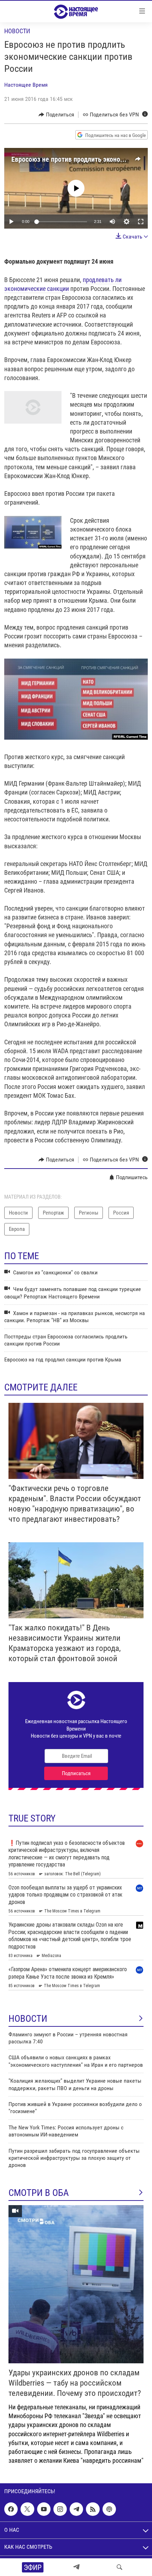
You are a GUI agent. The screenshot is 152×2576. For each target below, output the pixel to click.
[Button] (56, 115)
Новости (17, 31)
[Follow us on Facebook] (11, 2509)
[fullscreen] (141, 222)
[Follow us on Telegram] (76, 2509)
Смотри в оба (39, 2193)
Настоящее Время (26, 85)
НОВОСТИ (28, 2019)
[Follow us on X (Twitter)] (27, 2509)
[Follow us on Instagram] (60, 2509)
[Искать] (119, 2567)
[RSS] (93, 2509)
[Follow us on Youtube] (44, 2509)
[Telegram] (76, 2567)
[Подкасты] (109, 2509)
